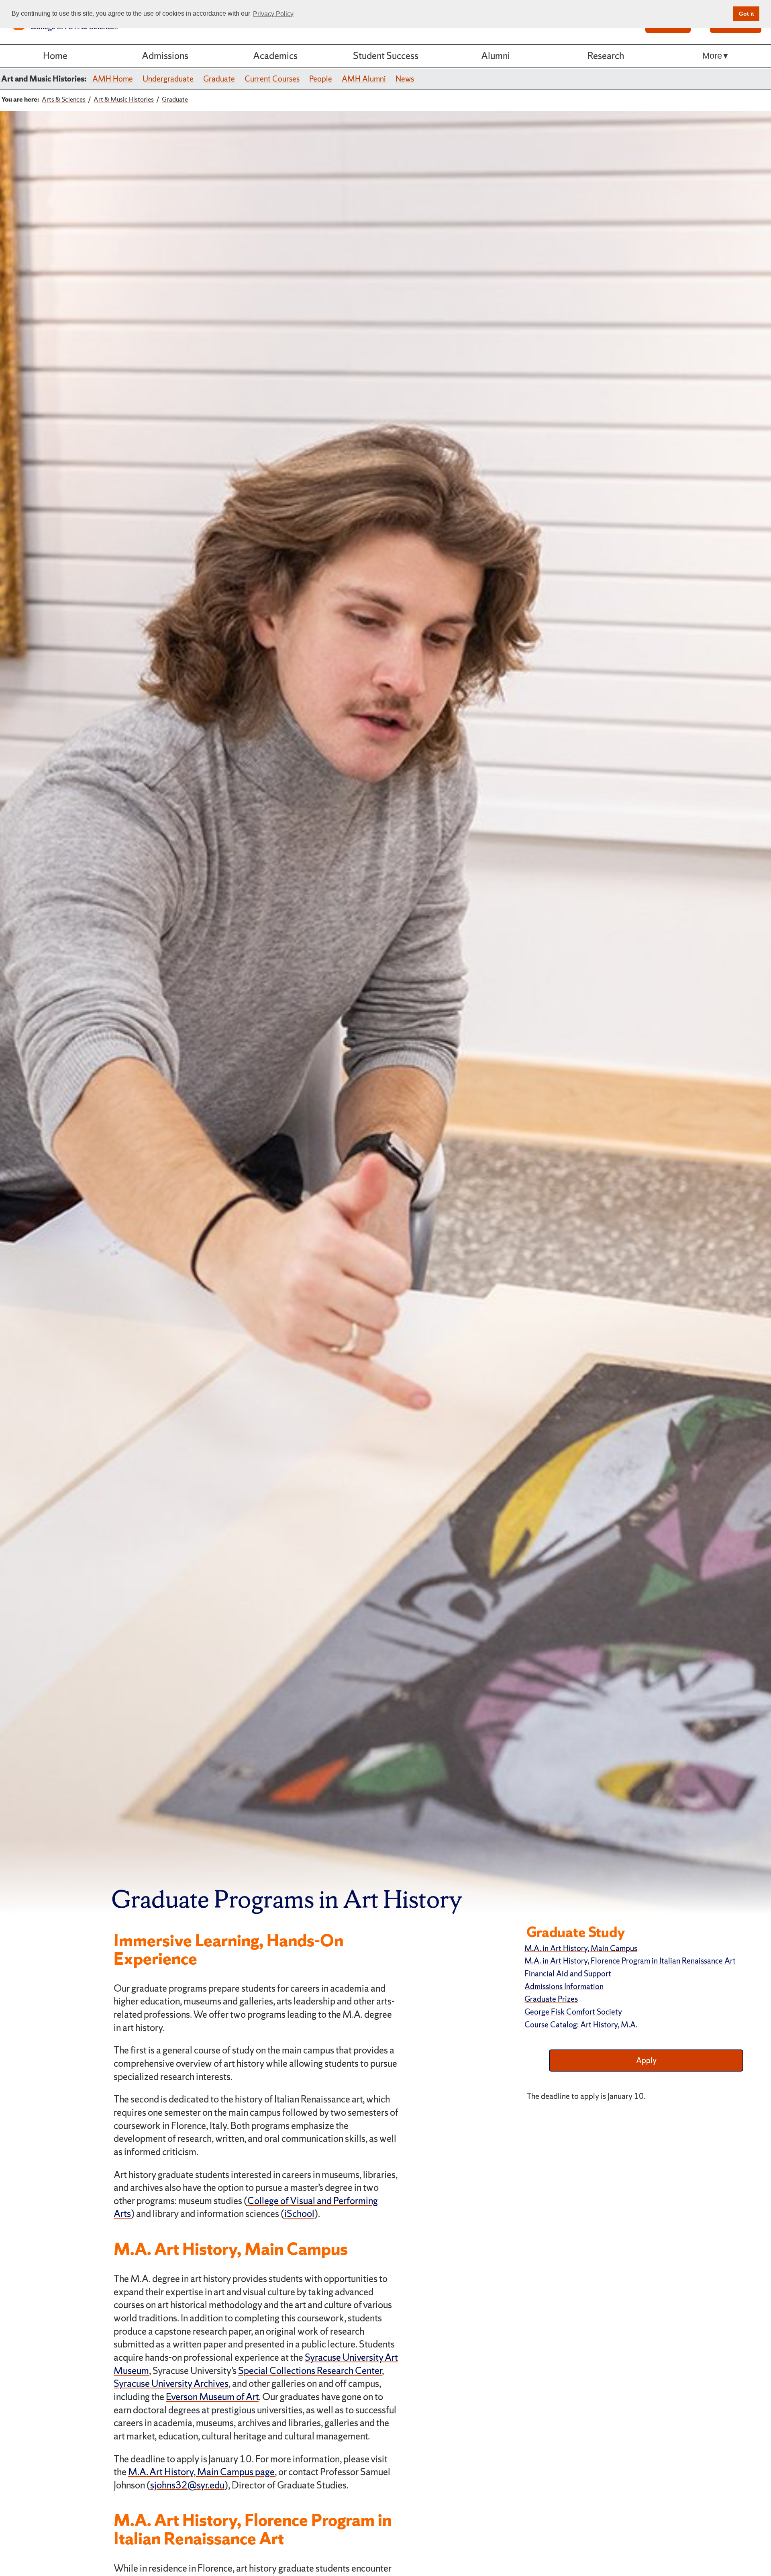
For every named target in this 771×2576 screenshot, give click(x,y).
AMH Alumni (364, 79)
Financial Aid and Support (568, 1974)
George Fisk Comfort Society (573, 2012)
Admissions (165, 56)
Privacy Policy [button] (273, 14)
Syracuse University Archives (171, 2383)
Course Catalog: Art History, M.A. (581, 2025)
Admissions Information (564, 1986)
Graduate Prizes (551, 1999)
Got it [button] (747, 14)
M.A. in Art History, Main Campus (581, 1948)
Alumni (496, 56)
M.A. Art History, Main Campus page (201, 2472)
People (321, 79)
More (712, 56)
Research (606, 56)
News (405, 79)
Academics (275, 56)
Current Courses (272, 79)
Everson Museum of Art (212, 2397)
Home (55, 56)
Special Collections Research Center (310, 2371)
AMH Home (113, 79)
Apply (646, 2060)
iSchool (299, 2214)
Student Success (386, 56)
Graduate (219, 79)
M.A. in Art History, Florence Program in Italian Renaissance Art (630, 1961)
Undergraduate (168, 79)
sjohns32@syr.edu (187, 2485)
